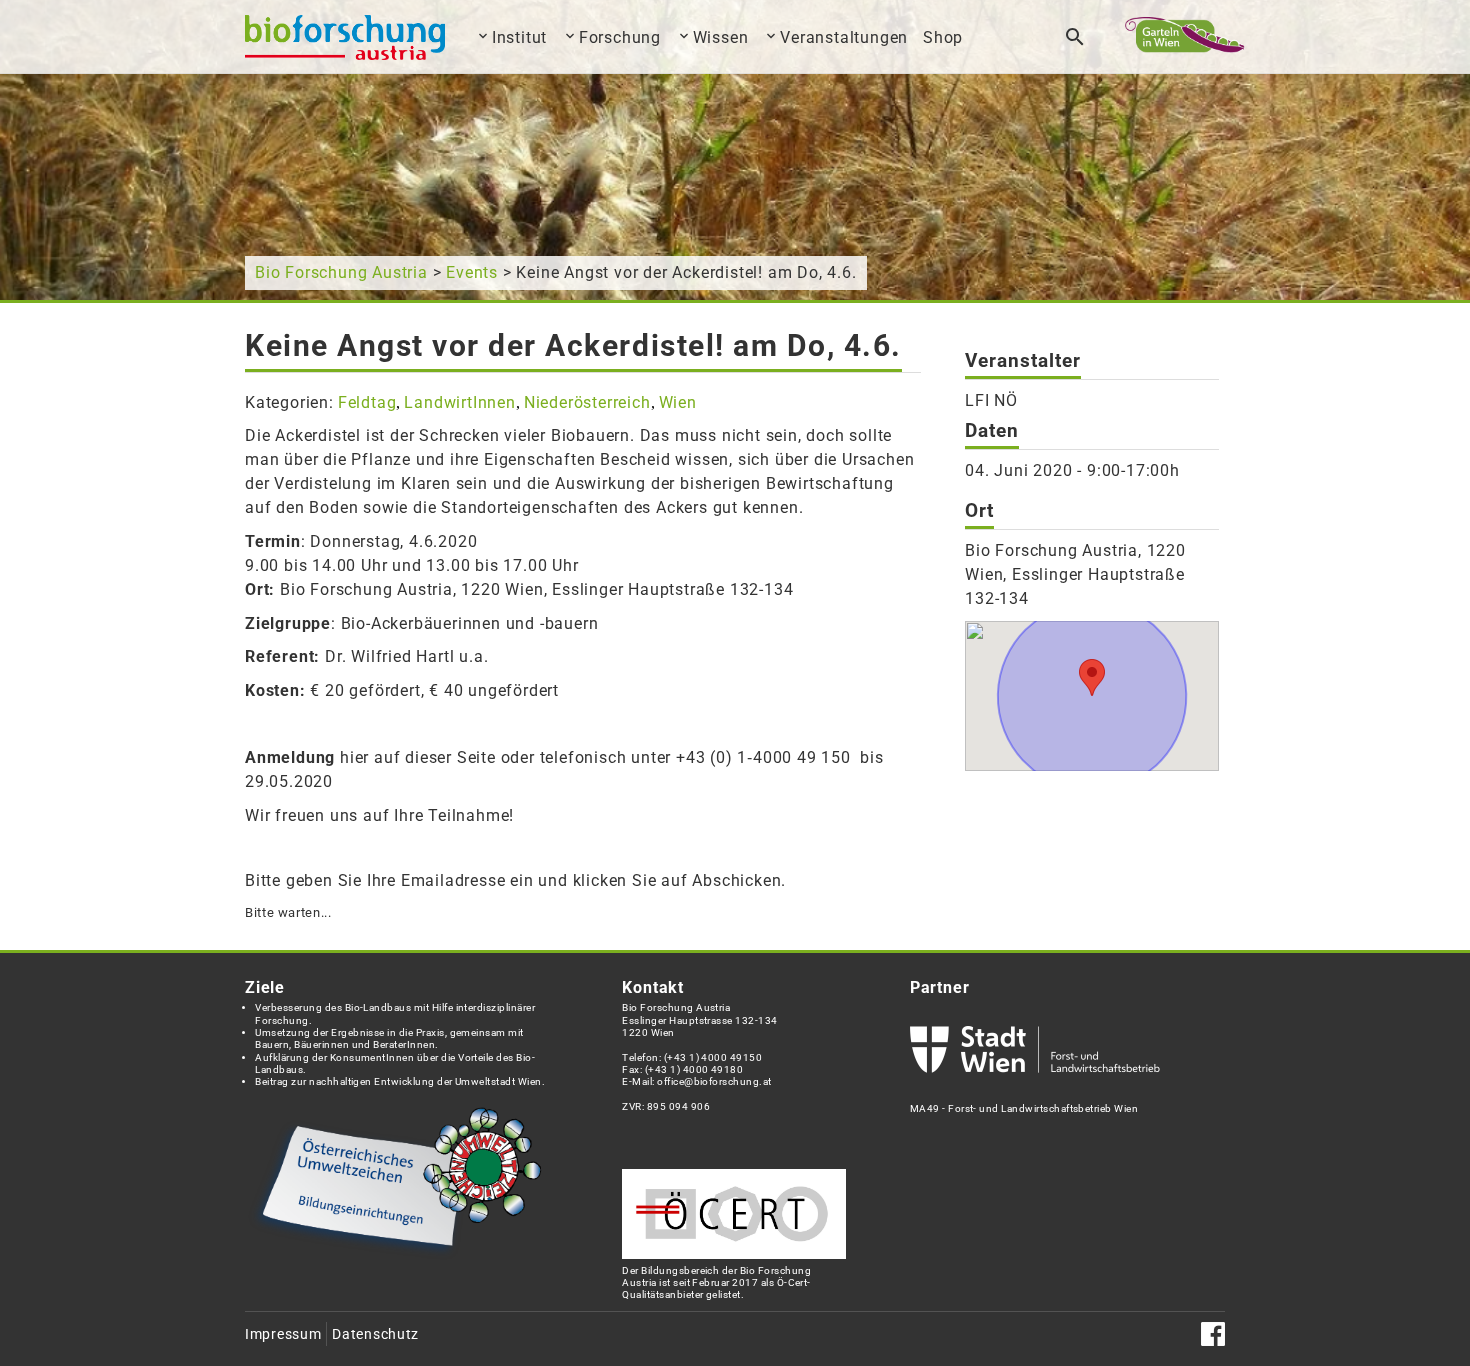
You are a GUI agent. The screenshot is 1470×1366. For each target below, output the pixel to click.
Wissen (721, 37)
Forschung (620, 37)
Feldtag (367, 402)
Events (472, 272)
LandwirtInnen (459, 402)
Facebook (1213, 1334)
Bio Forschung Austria (341, 272)
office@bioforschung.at (714, 1081)
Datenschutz (375, 1334)
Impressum (283, 1334)
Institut (519, 37)
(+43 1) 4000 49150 (713, 1057)
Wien (678, 402)
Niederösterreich (587, 402)
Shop (943, 37)
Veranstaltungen (844, 37)
